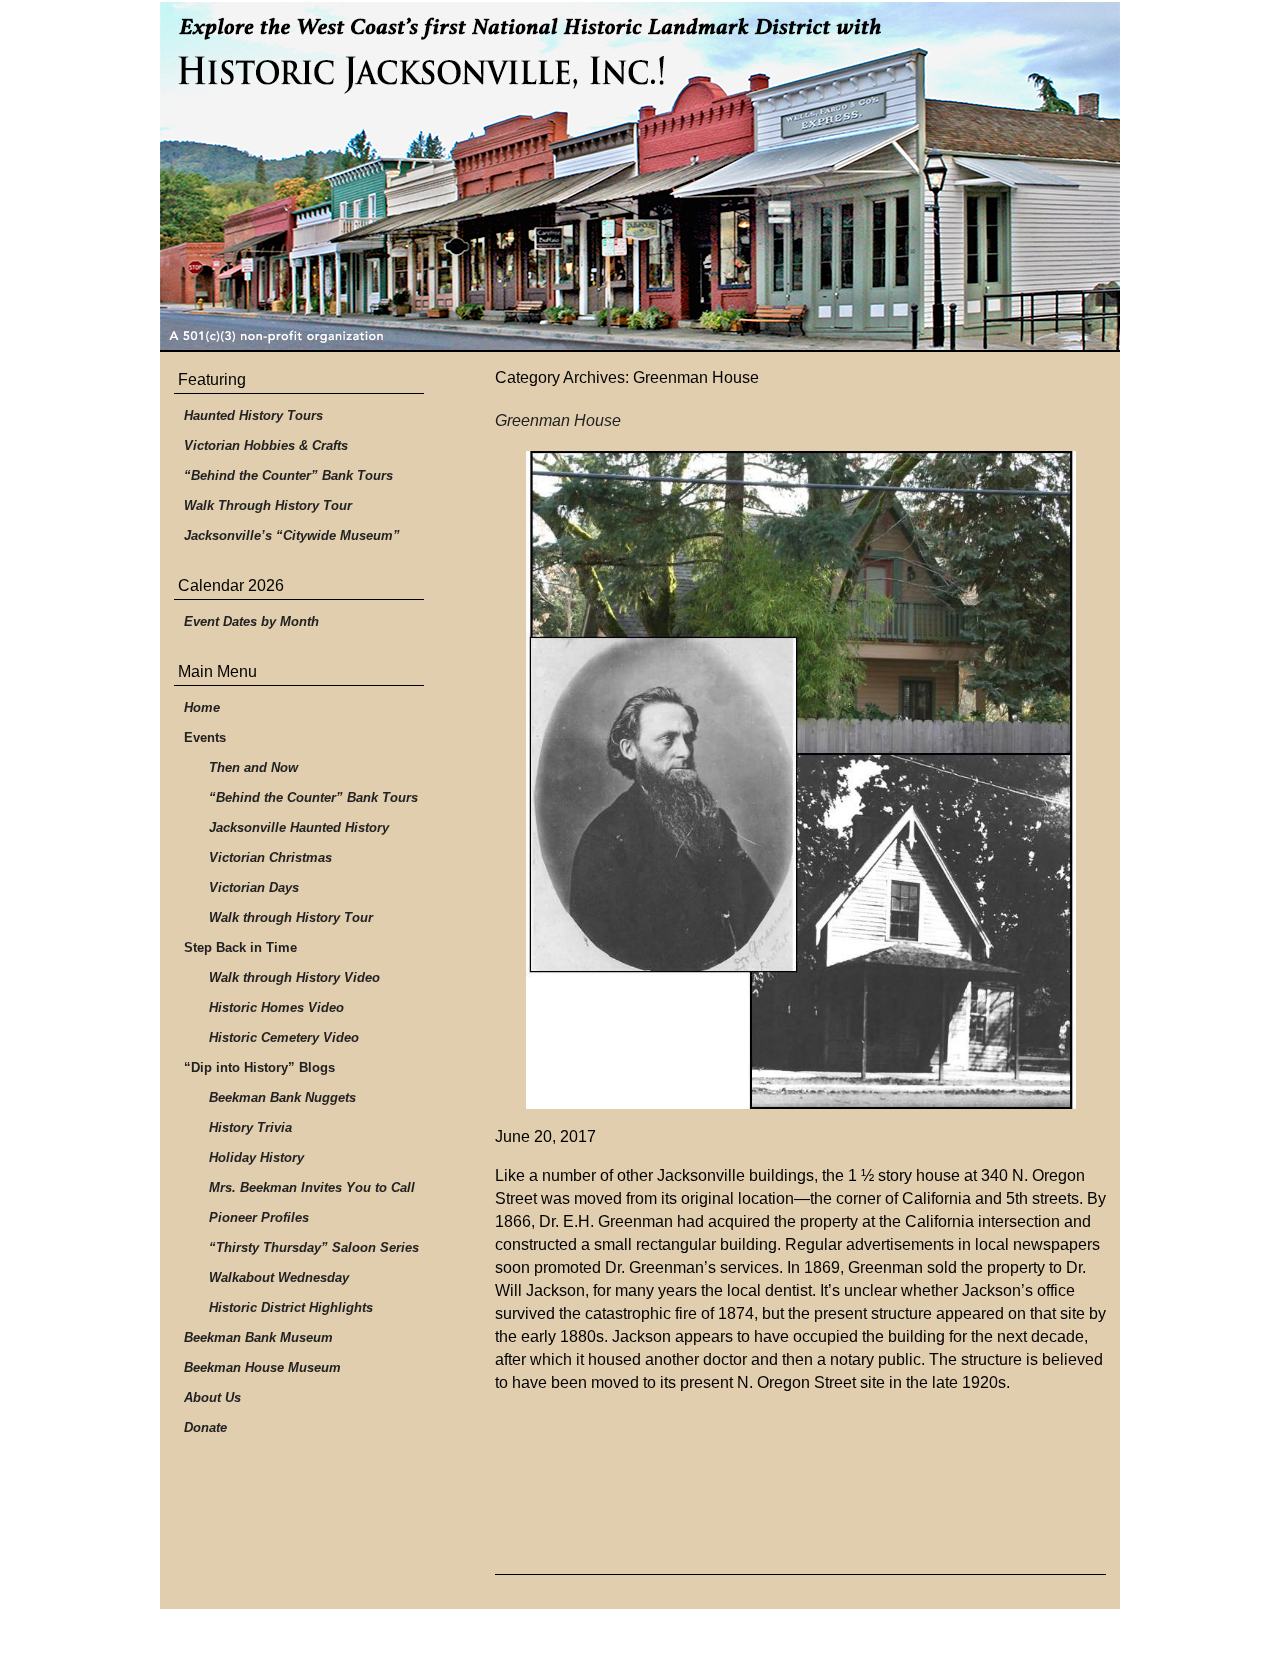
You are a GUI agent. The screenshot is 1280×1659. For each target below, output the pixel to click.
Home (202, 707)
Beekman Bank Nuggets (282, 1097)
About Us (212, 1397)
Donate (205, 1427)
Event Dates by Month (251, 621)
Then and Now (253, 767)
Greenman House (558, 420)
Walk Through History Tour (268, 505)
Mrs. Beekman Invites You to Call (312, 1187)
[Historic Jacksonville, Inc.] (640, 177)
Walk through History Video (294, 977)
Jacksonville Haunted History (299, 827)
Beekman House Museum (262, 1367)
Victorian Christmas (270, 857)
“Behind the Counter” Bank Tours (288, 475)
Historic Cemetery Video (284, 1037)
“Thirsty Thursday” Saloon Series (314, 1247)
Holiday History (256, 1157)
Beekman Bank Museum (258, 1337)
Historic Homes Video (276, 1007)
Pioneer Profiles (259, 1217)
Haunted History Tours (253, 415)
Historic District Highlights (291, 1307)
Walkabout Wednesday (279, 1277)
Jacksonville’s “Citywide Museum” (292, 535)
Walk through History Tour (291, 917)
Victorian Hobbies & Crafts (266, 445)
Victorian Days (254, 887)
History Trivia (250, 1127)
